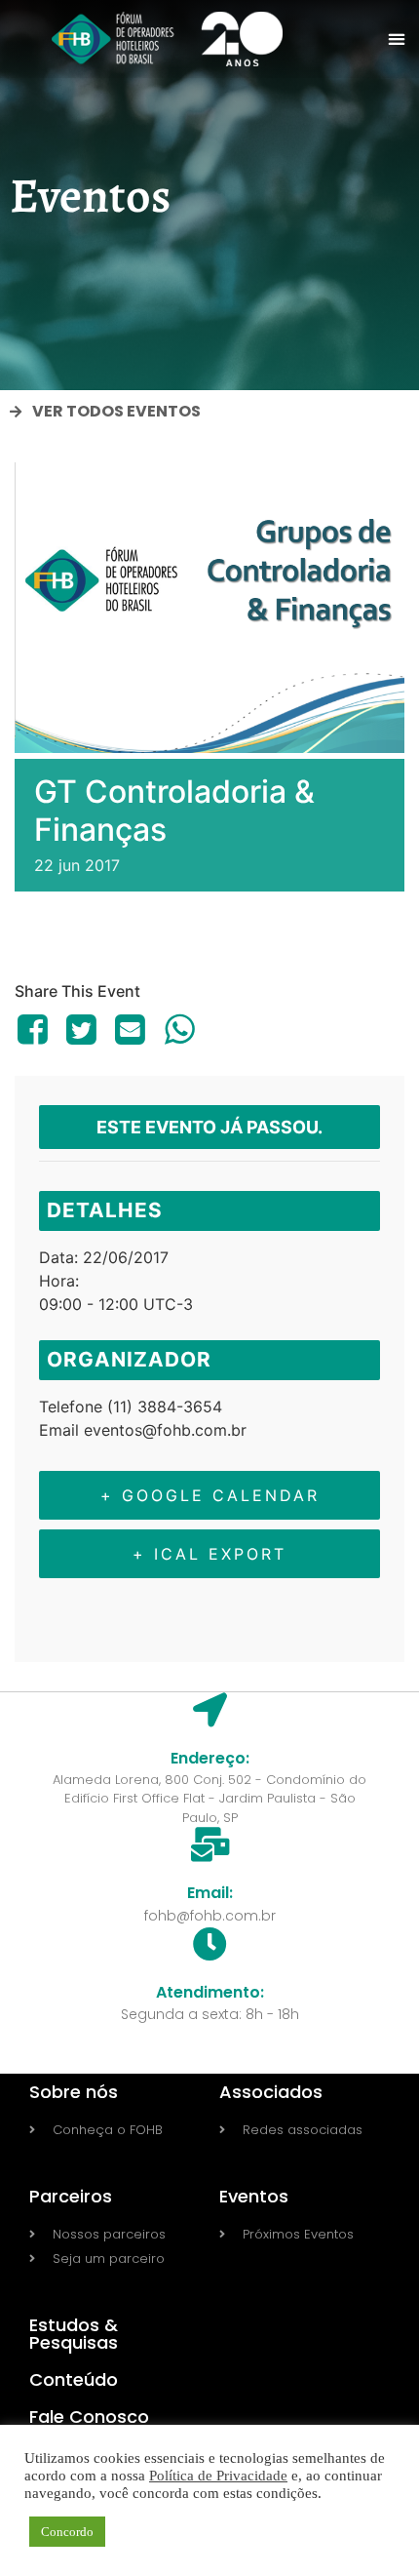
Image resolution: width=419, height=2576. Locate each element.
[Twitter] (81, 1029)
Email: (210, 1893)
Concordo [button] (67, 2532)
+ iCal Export (209, 1554)
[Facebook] (36, 1029)
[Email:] (210, 1844)
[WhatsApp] (179, 1029)
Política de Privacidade (218, 2476)
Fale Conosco (89, 2417)
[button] (396, 40)
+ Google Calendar (210, 1495)
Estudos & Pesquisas (74, 2334)
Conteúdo (74, 2379)
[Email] (131, 1029)
